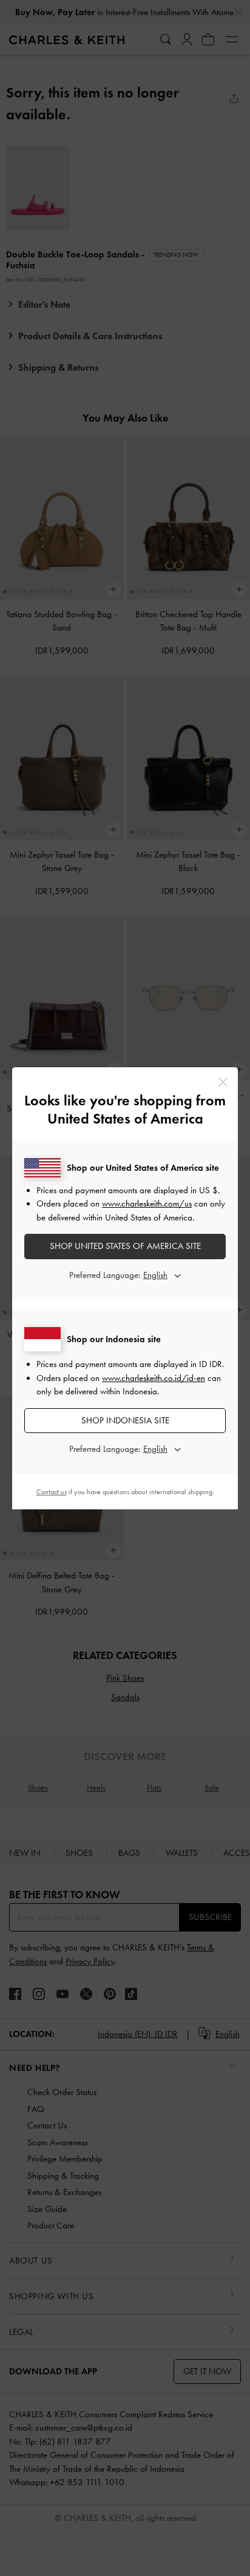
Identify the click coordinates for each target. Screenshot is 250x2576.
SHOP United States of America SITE (125, 1246)
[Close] (223, 1082)
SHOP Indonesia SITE (125, 1420)
